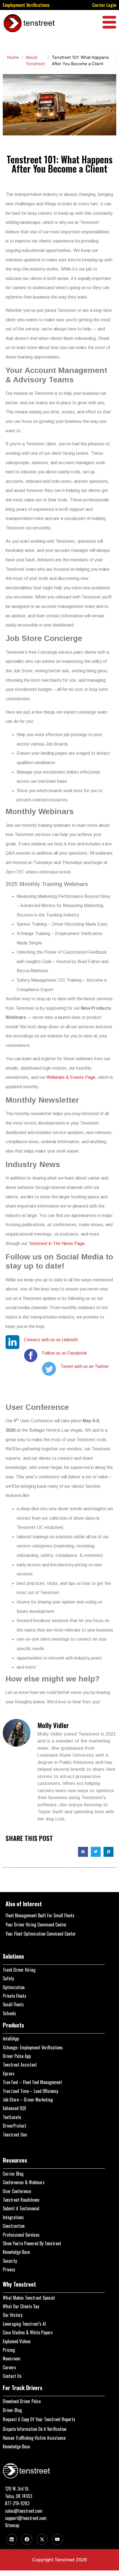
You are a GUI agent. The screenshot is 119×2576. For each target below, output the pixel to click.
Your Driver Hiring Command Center (36, 1925)
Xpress (9, 2074)
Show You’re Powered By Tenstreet (32, 2243)
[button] (83, 1852)
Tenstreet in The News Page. (57, 1243)
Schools (9, 2013)
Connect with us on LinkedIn (51, 1340)
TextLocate (12, 2117)
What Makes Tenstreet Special (29, 2298)
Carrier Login (104, 5)
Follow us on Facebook (64, 1353)
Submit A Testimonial (21, 2208)
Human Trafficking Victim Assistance (34, 2438)
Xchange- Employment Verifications (33, 2047)
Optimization (14, 1987)
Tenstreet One (15, 2135)
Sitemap (12, 2525)
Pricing (9, 2350)
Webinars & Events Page (71, 1077)
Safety (8, 1978)
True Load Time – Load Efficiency (30, 2091)
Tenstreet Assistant (20, 2065)
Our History (13, 2315)
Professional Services (21, 2235)
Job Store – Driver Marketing (28, 2100)
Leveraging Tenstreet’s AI (24, 2324)
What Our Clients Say (21, 2306)
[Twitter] (42, 2539)
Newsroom (12, 2358)
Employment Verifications (26, 5)
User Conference (17, 2191)
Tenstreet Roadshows (21, 2200)
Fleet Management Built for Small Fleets (40, 1915)
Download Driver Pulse (22, 2401)
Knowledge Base (16, 2252)
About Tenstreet (35, 60)
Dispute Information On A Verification (35, 2429)
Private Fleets (15, 1996)
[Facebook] (27, 2539)
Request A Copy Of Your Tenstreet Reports (39, 2419)
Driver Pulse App (17, 2056)
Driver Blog (12, 2410)
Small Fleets (13, 2004)
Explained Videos (17, 2341)
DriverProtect (15, 2126)
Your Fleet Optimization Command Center (41, 1934)
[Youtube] (57, 2539)
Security (10, 2261)
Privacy (9, 2269)
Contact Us (12, 2376)
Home (13, 57)
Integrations (13, 2217)
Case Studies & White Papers (28, 2332)
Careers (9, 2367)
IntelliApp (11, 2039)
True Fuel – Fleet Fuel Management (32, 2082)
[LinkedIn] (12, 2539)
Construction (14, 2226)
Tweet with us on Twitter (85, 1366)
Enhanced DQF (15, 2108)
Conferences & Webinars (24, 2182)
